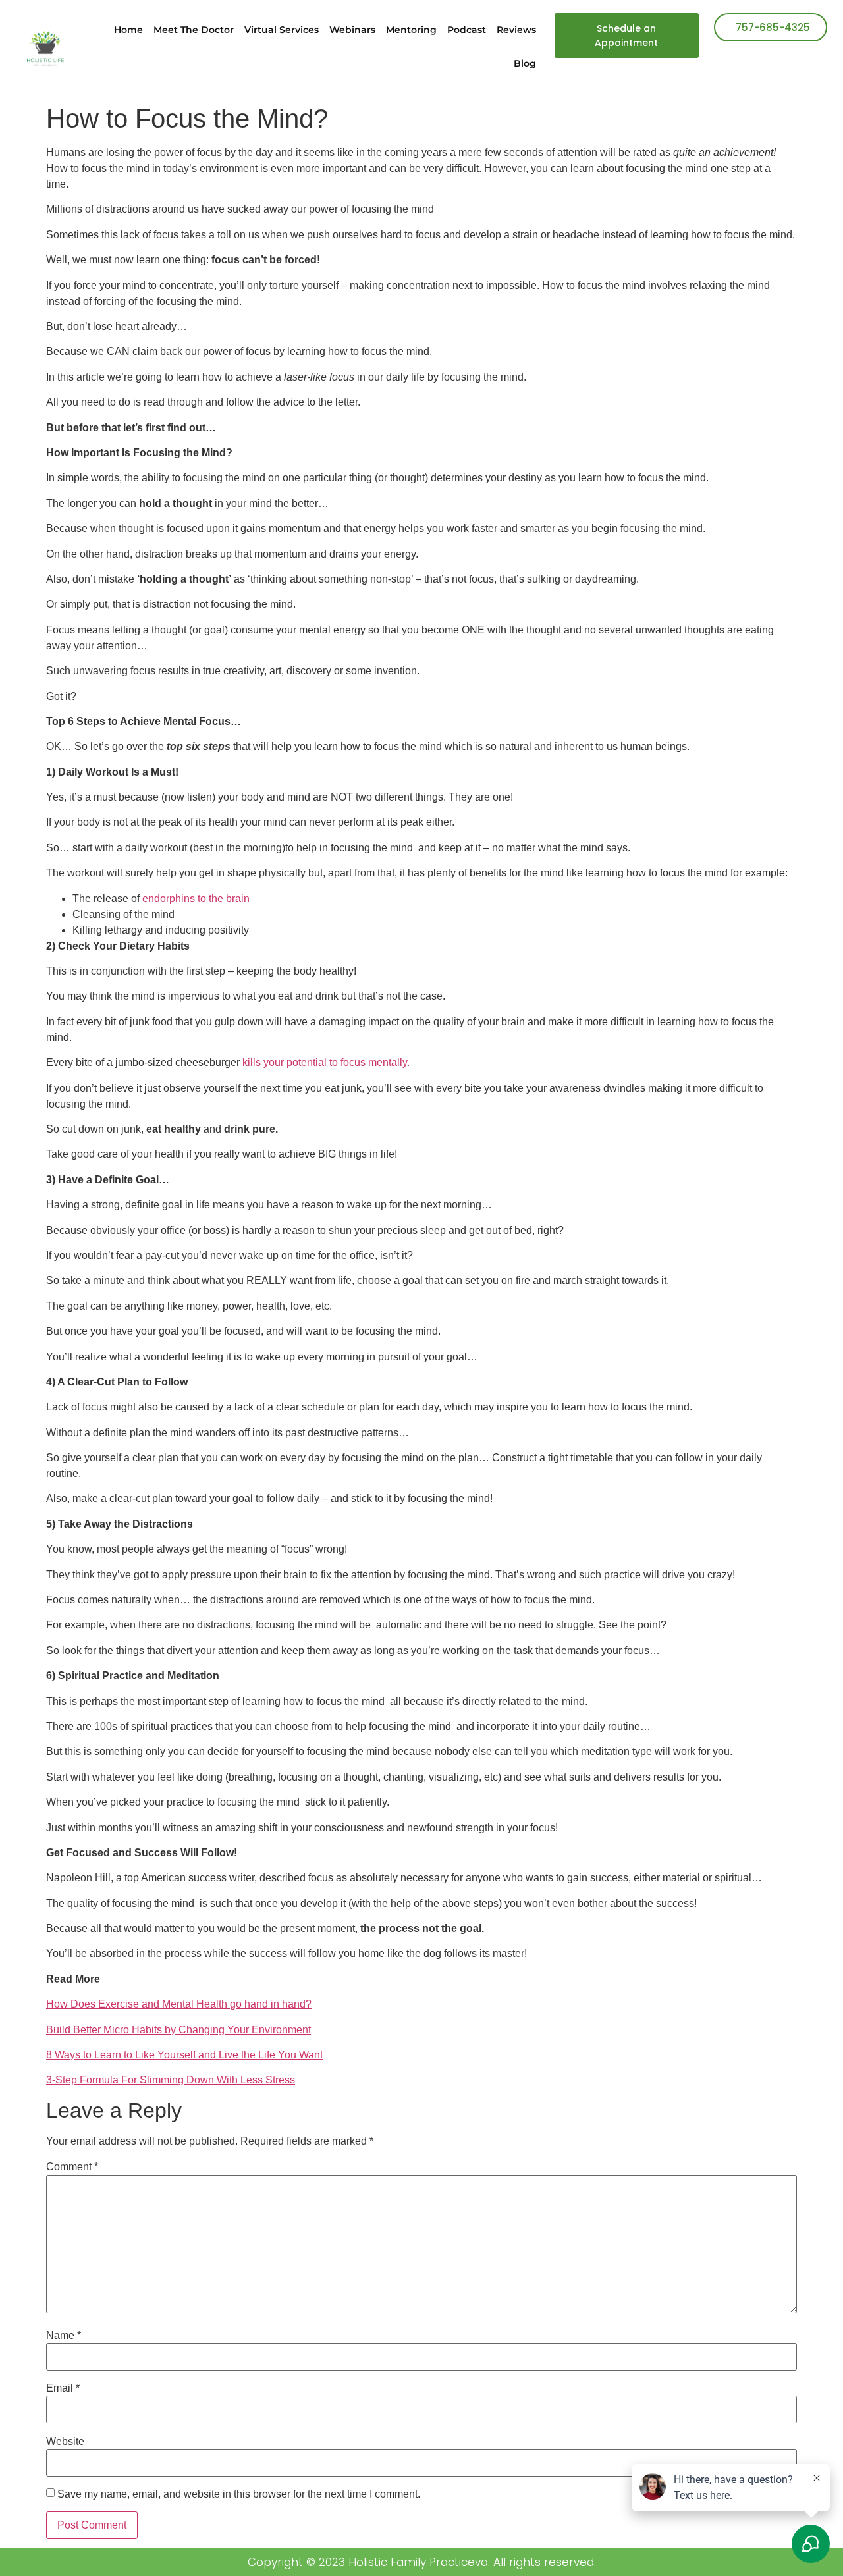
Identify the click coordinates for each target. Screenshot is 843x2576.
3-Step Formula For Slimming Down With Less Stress (171, 2080)
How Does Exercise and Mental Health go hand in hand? (179, 2004)
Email (63, 2388)
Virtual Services (282, 30)
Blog (525, 63)
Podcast (467, 30)
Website (65, 2442)
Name (64, 2336)
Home (128, 30)
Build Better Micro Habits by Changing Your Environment (178, 2030)
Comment (72, 2167)
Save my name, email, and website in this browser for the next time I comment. (239, 2494)
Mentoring (411, 30)
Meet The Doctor (194, 30)
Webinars (352, 30)
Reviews (516, 30)
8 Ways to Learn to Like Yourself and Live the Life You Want (184, 2055)
